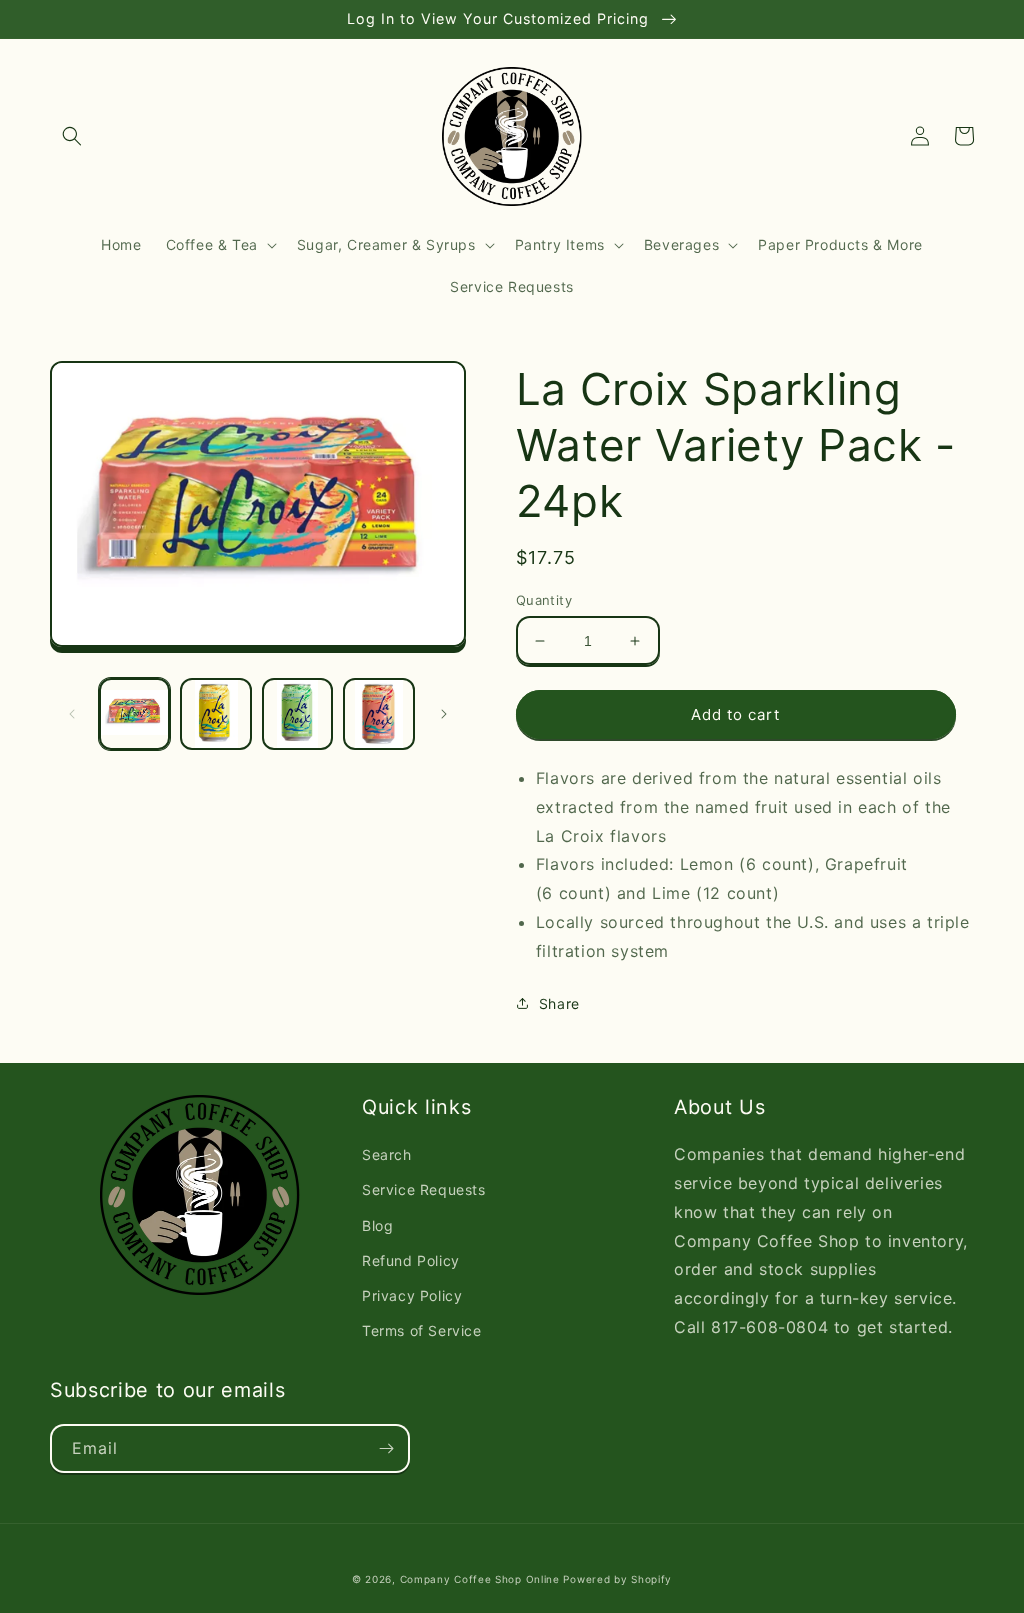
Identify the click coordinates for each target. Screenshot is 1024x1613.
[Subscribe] (386, 1448)
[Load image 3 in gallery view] (297, 713)
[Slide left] (72, 714)
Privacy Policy (412, 1295)
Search (387, 1154)
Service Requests (424, 1189)
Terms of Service (422, 1330)
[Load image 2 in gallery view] (215, 713)
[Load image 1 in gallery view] (134, 713)
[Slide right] (444, 714)
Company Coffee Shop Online (480, 1579)
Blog (377, 1225)
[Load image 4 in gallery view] (378, 713)
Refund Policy (411, 1260)
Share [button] (559, 1003)
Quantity (544, 600)
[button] (72, 136)
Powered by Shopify (617, 1579)
